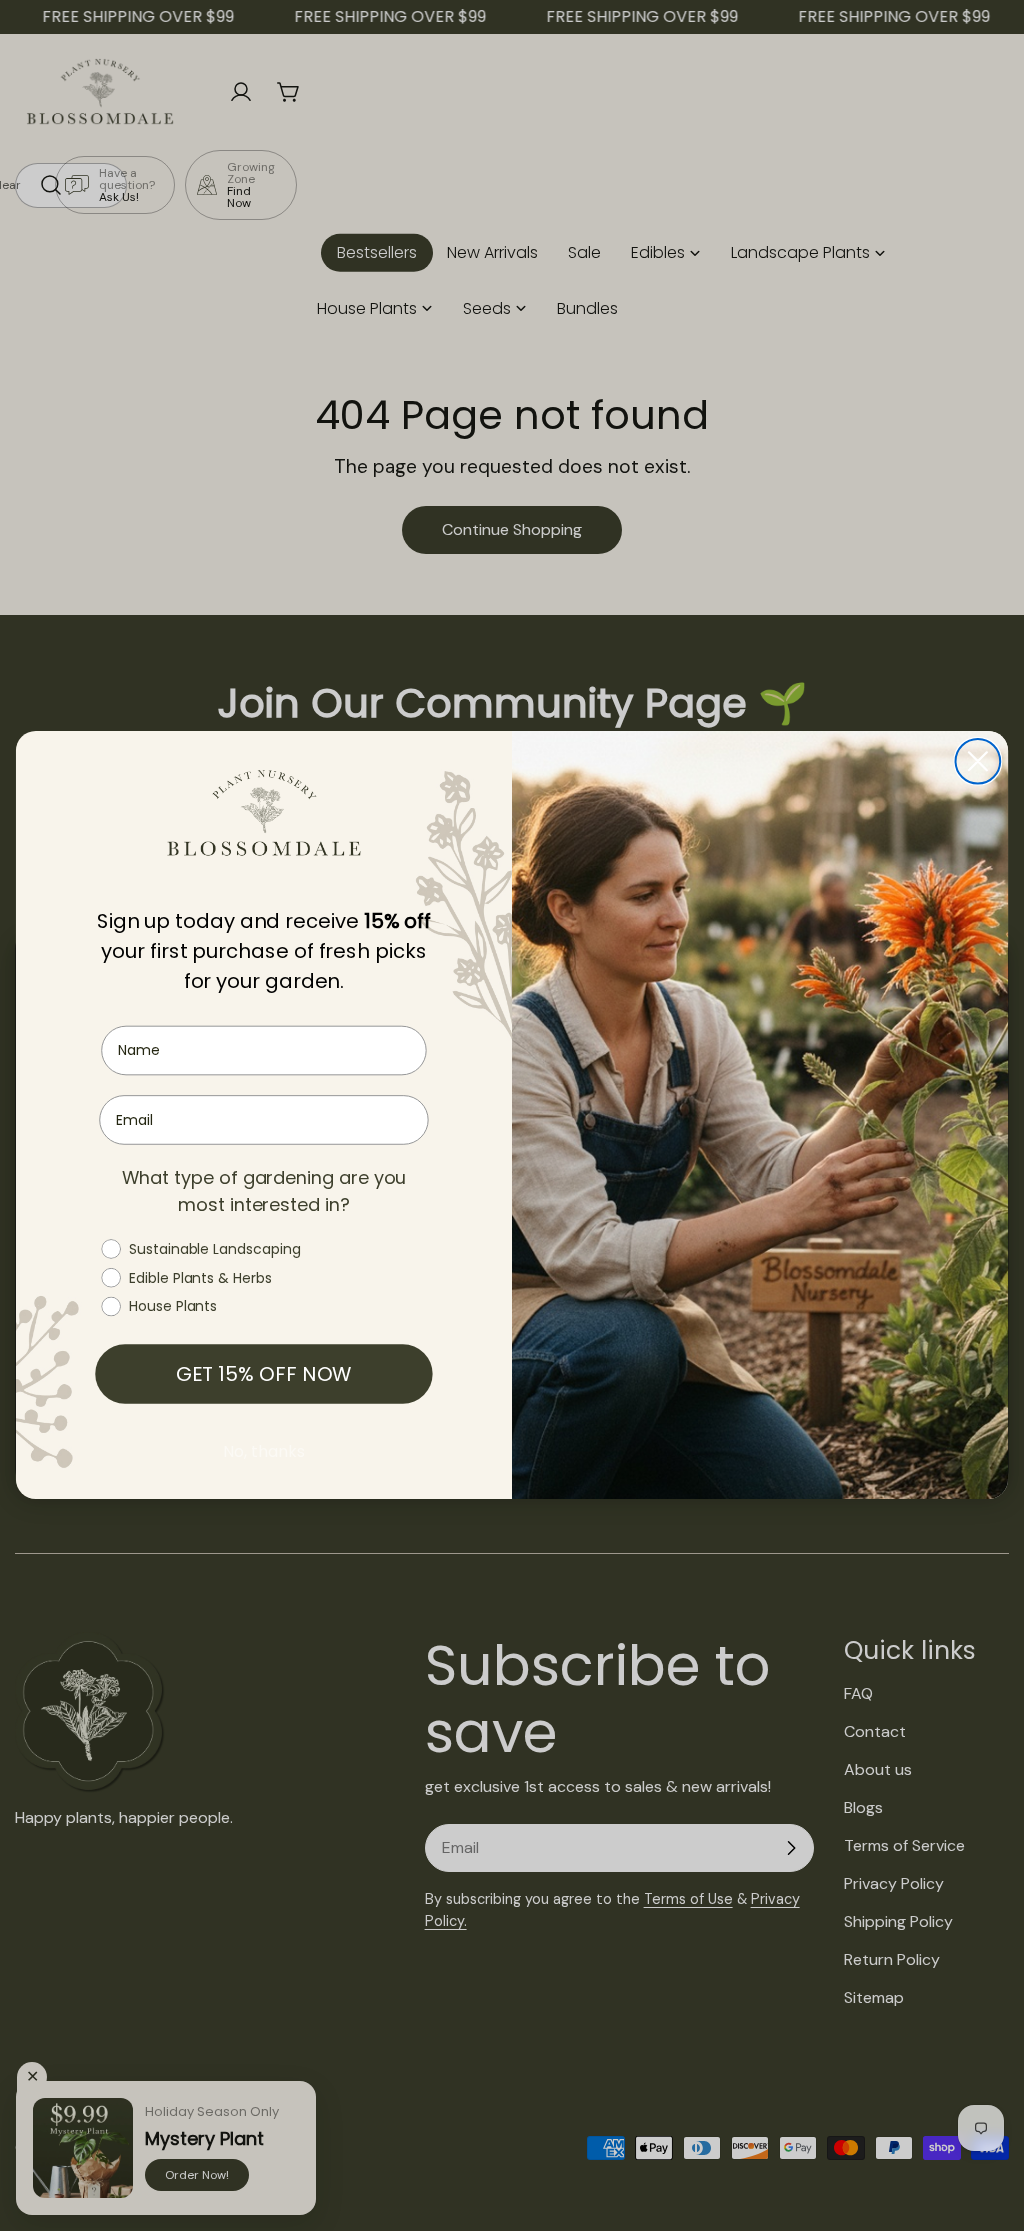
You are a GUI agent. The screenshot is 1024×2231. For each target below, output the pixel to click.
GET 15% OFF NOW (264, 1375)
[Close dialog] (978, 761)
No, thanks (263, 1452)
